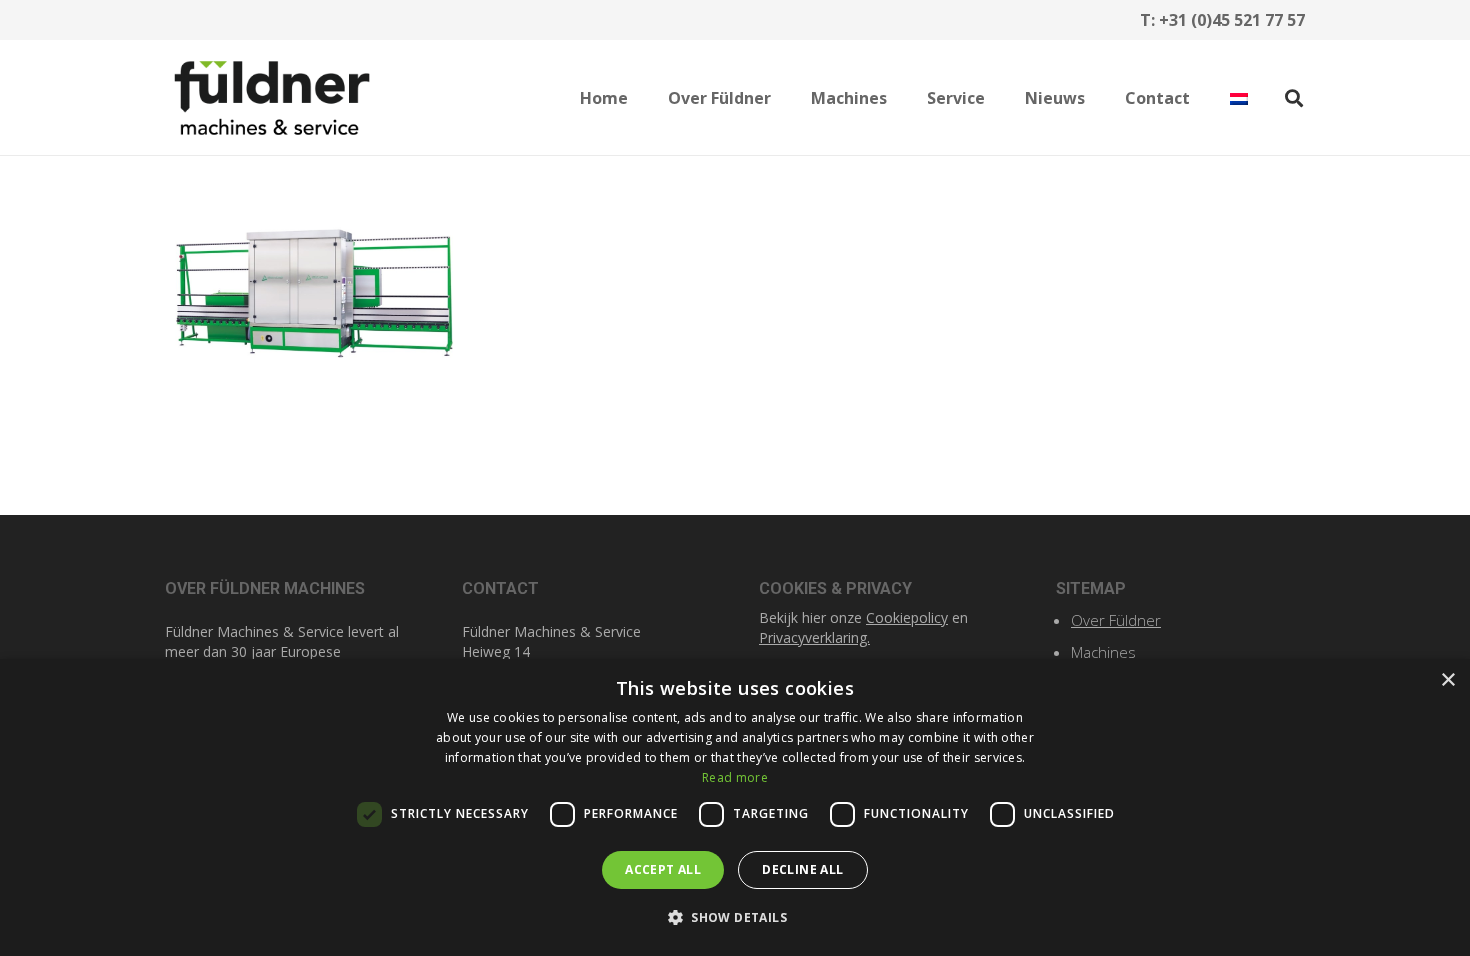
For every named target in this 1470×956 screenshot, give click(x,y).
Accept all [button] (663, 869)
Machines (1103, 652)
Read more (735, 777)
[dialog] (735, 807)
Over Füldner (1116, 620)
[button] (785, 97)
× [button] (1447, 680)
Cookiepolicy (907, 617)
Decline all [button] (802, 869)
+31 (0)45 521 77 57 (1232, 20)
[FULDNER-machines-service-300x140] (272, 98)
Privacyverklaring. (814, 637)
